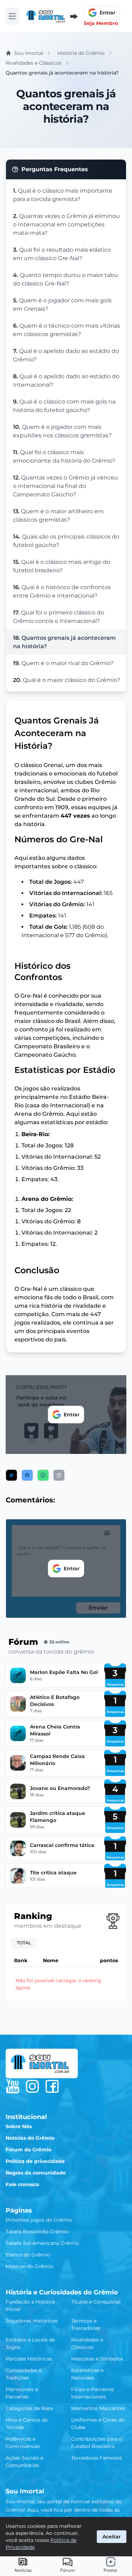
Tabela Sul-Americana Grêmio (42, 2243)
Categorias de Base (29, 2408)
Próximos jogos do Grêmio (39, 2220)
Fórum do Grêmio (29, 2150)
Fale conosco (22, 2184)
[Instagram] (32, 2086)
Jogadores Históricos (32, 2321)
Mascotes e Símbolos (97, 2359)
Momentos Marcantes (98, 2408)
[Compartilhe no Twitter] (11, 1475)
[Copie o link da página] (59, 1475)
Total (24, 1943)
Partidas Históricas (29, 2359)
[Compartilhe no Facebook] (27, 1475)
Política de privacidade (35, 2161)
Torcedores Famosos (97, 2458)
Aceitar (112, 2537)
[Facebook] (52, 2086)
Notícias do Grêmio (30, 2138)
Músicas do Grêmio (29, 2266)
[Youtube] (13, 2086)
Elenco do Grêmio (28, 2255)
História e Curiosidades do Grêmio (62, 2292)
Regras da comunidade (36, 2173)
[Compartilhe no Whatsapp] (43, 1475)
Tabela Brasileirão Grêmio (37, 2232)
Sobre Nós (19, 2126)
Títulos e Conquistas (96, 2302)
